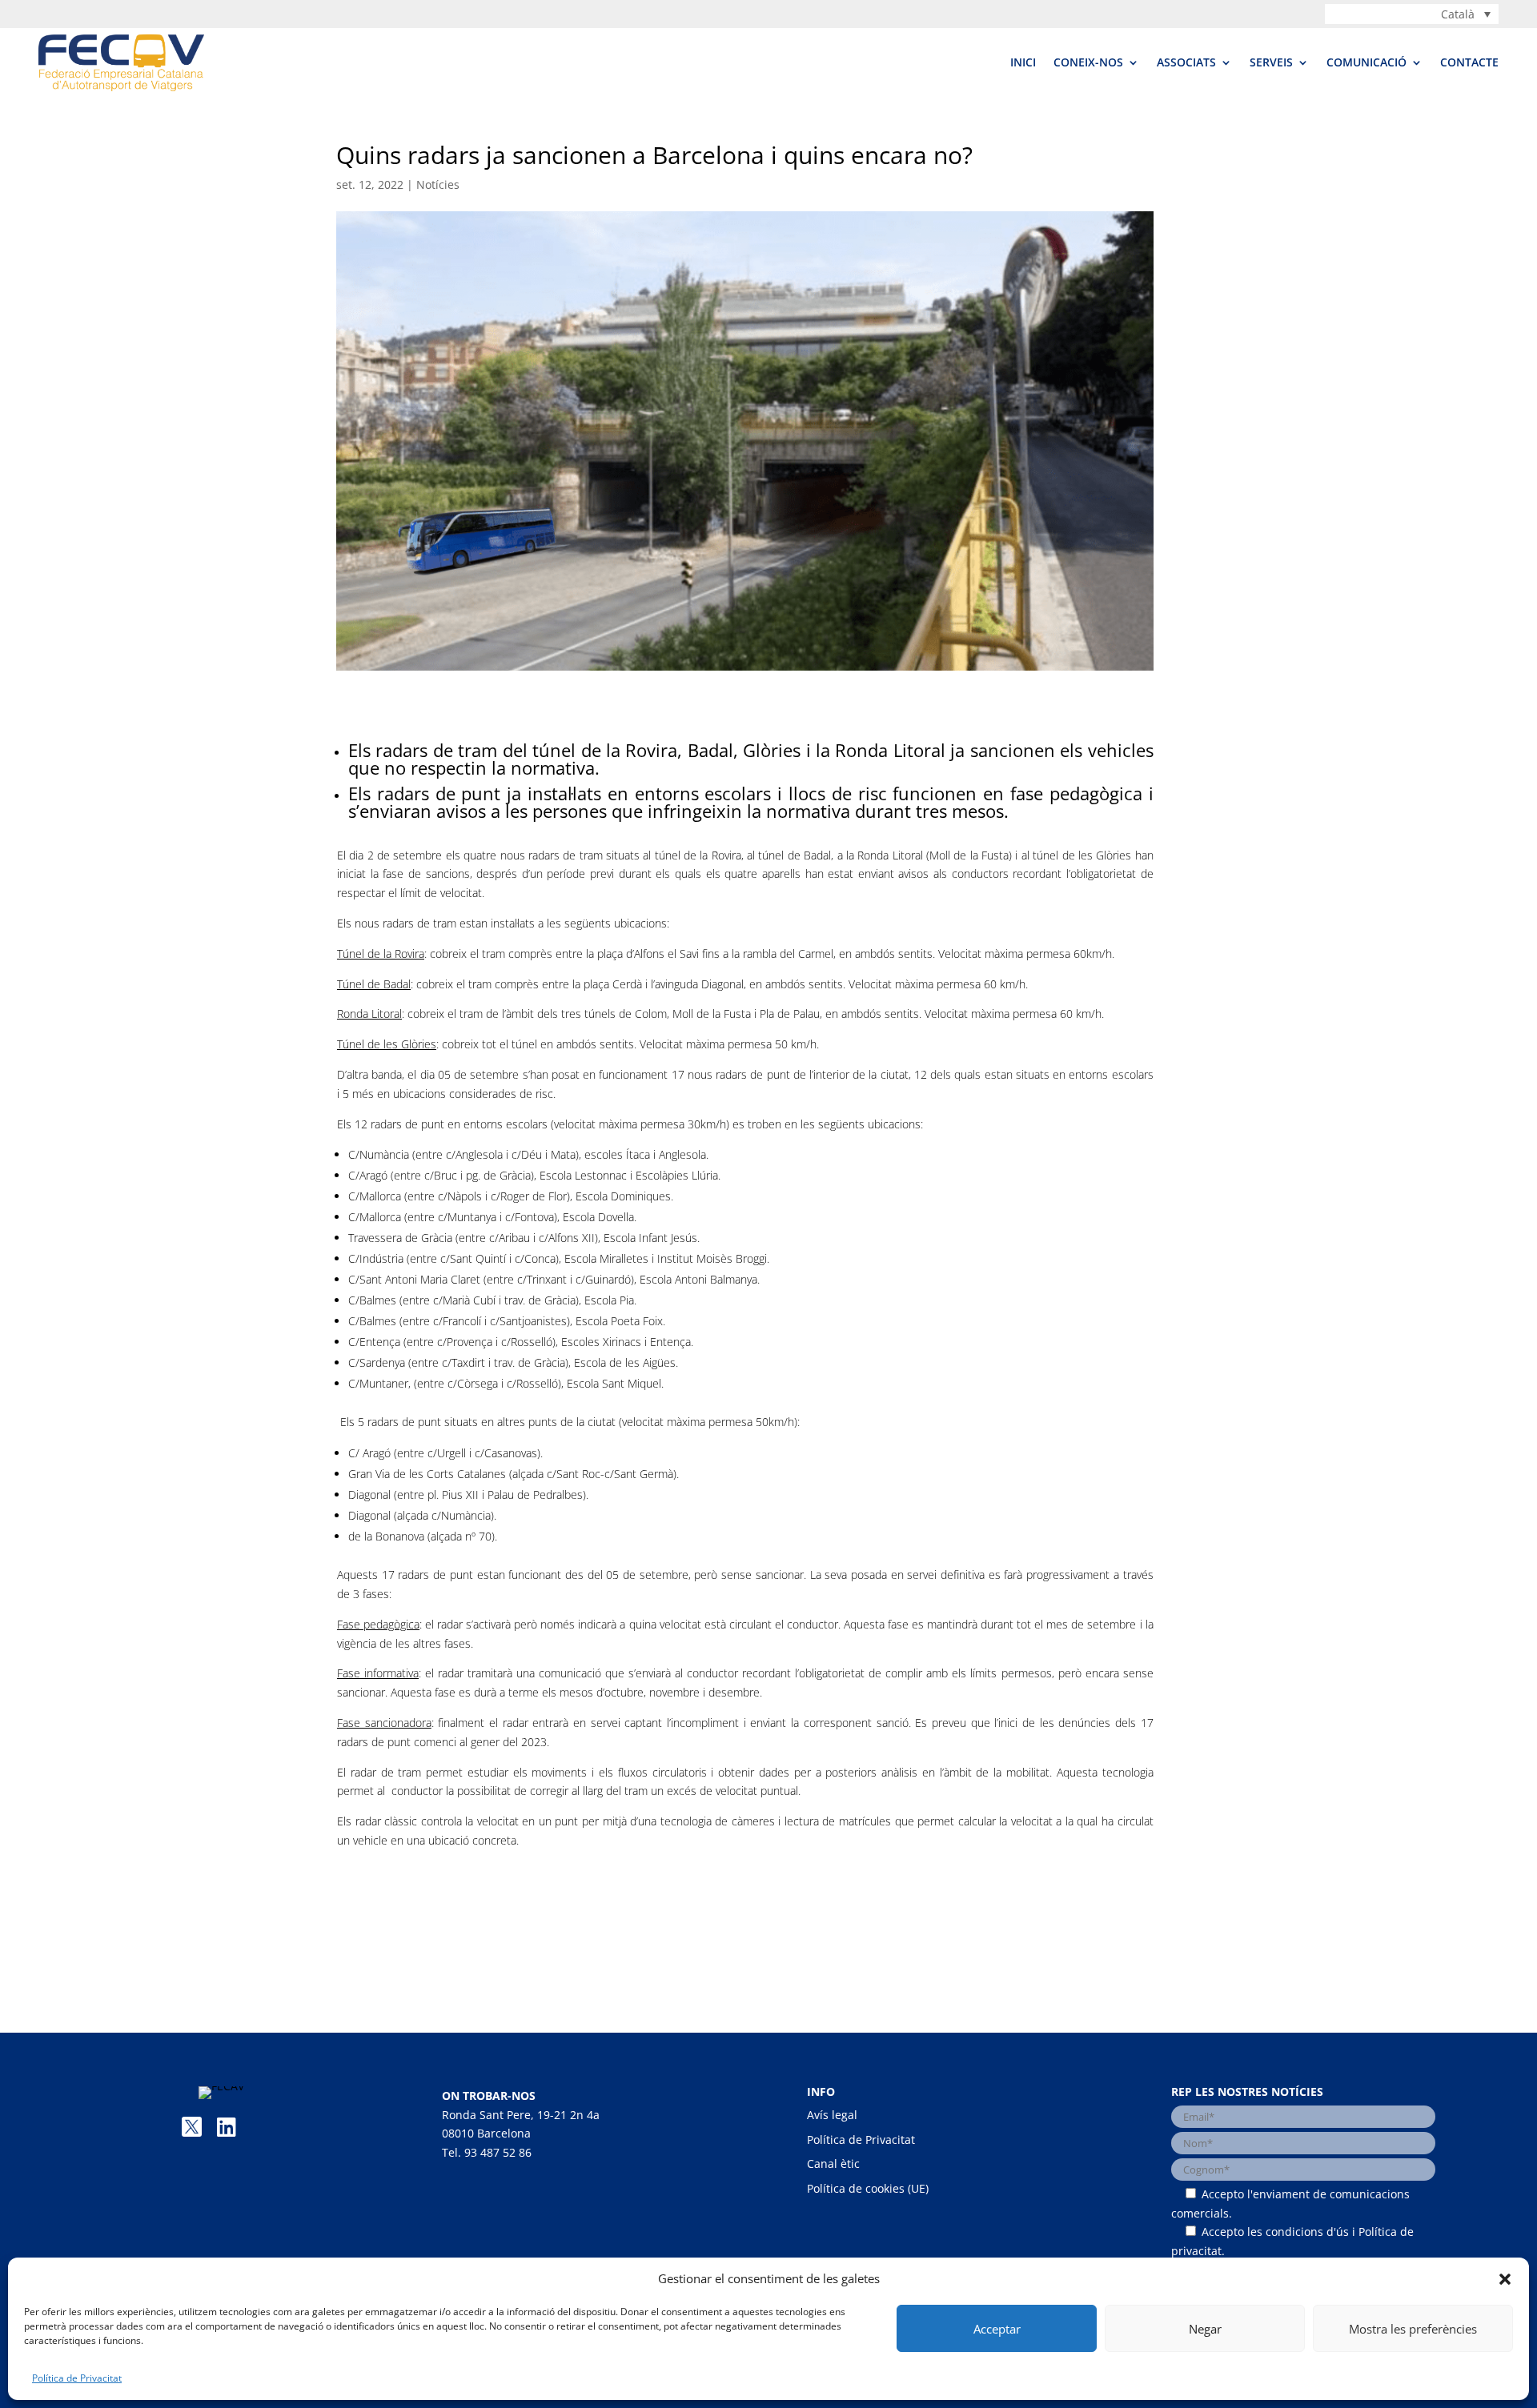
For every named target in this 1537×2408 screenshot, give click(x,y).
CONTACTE (1469, 62)
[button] (1505, 2279)
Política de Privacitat (77, 2378)
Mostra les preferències (1413, 2329)
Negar (1205, 2329)
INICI (1023, 62)
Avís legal (832, 2115)
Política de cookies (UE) (868, 2188)
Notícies (438, 184)
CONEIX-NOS (1088, 62)
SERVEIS (1271, 62)
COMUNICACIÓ (1366, 62)
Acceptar (997, 2329)
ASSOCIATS (1186, 62)
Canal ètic (833, 2164)
